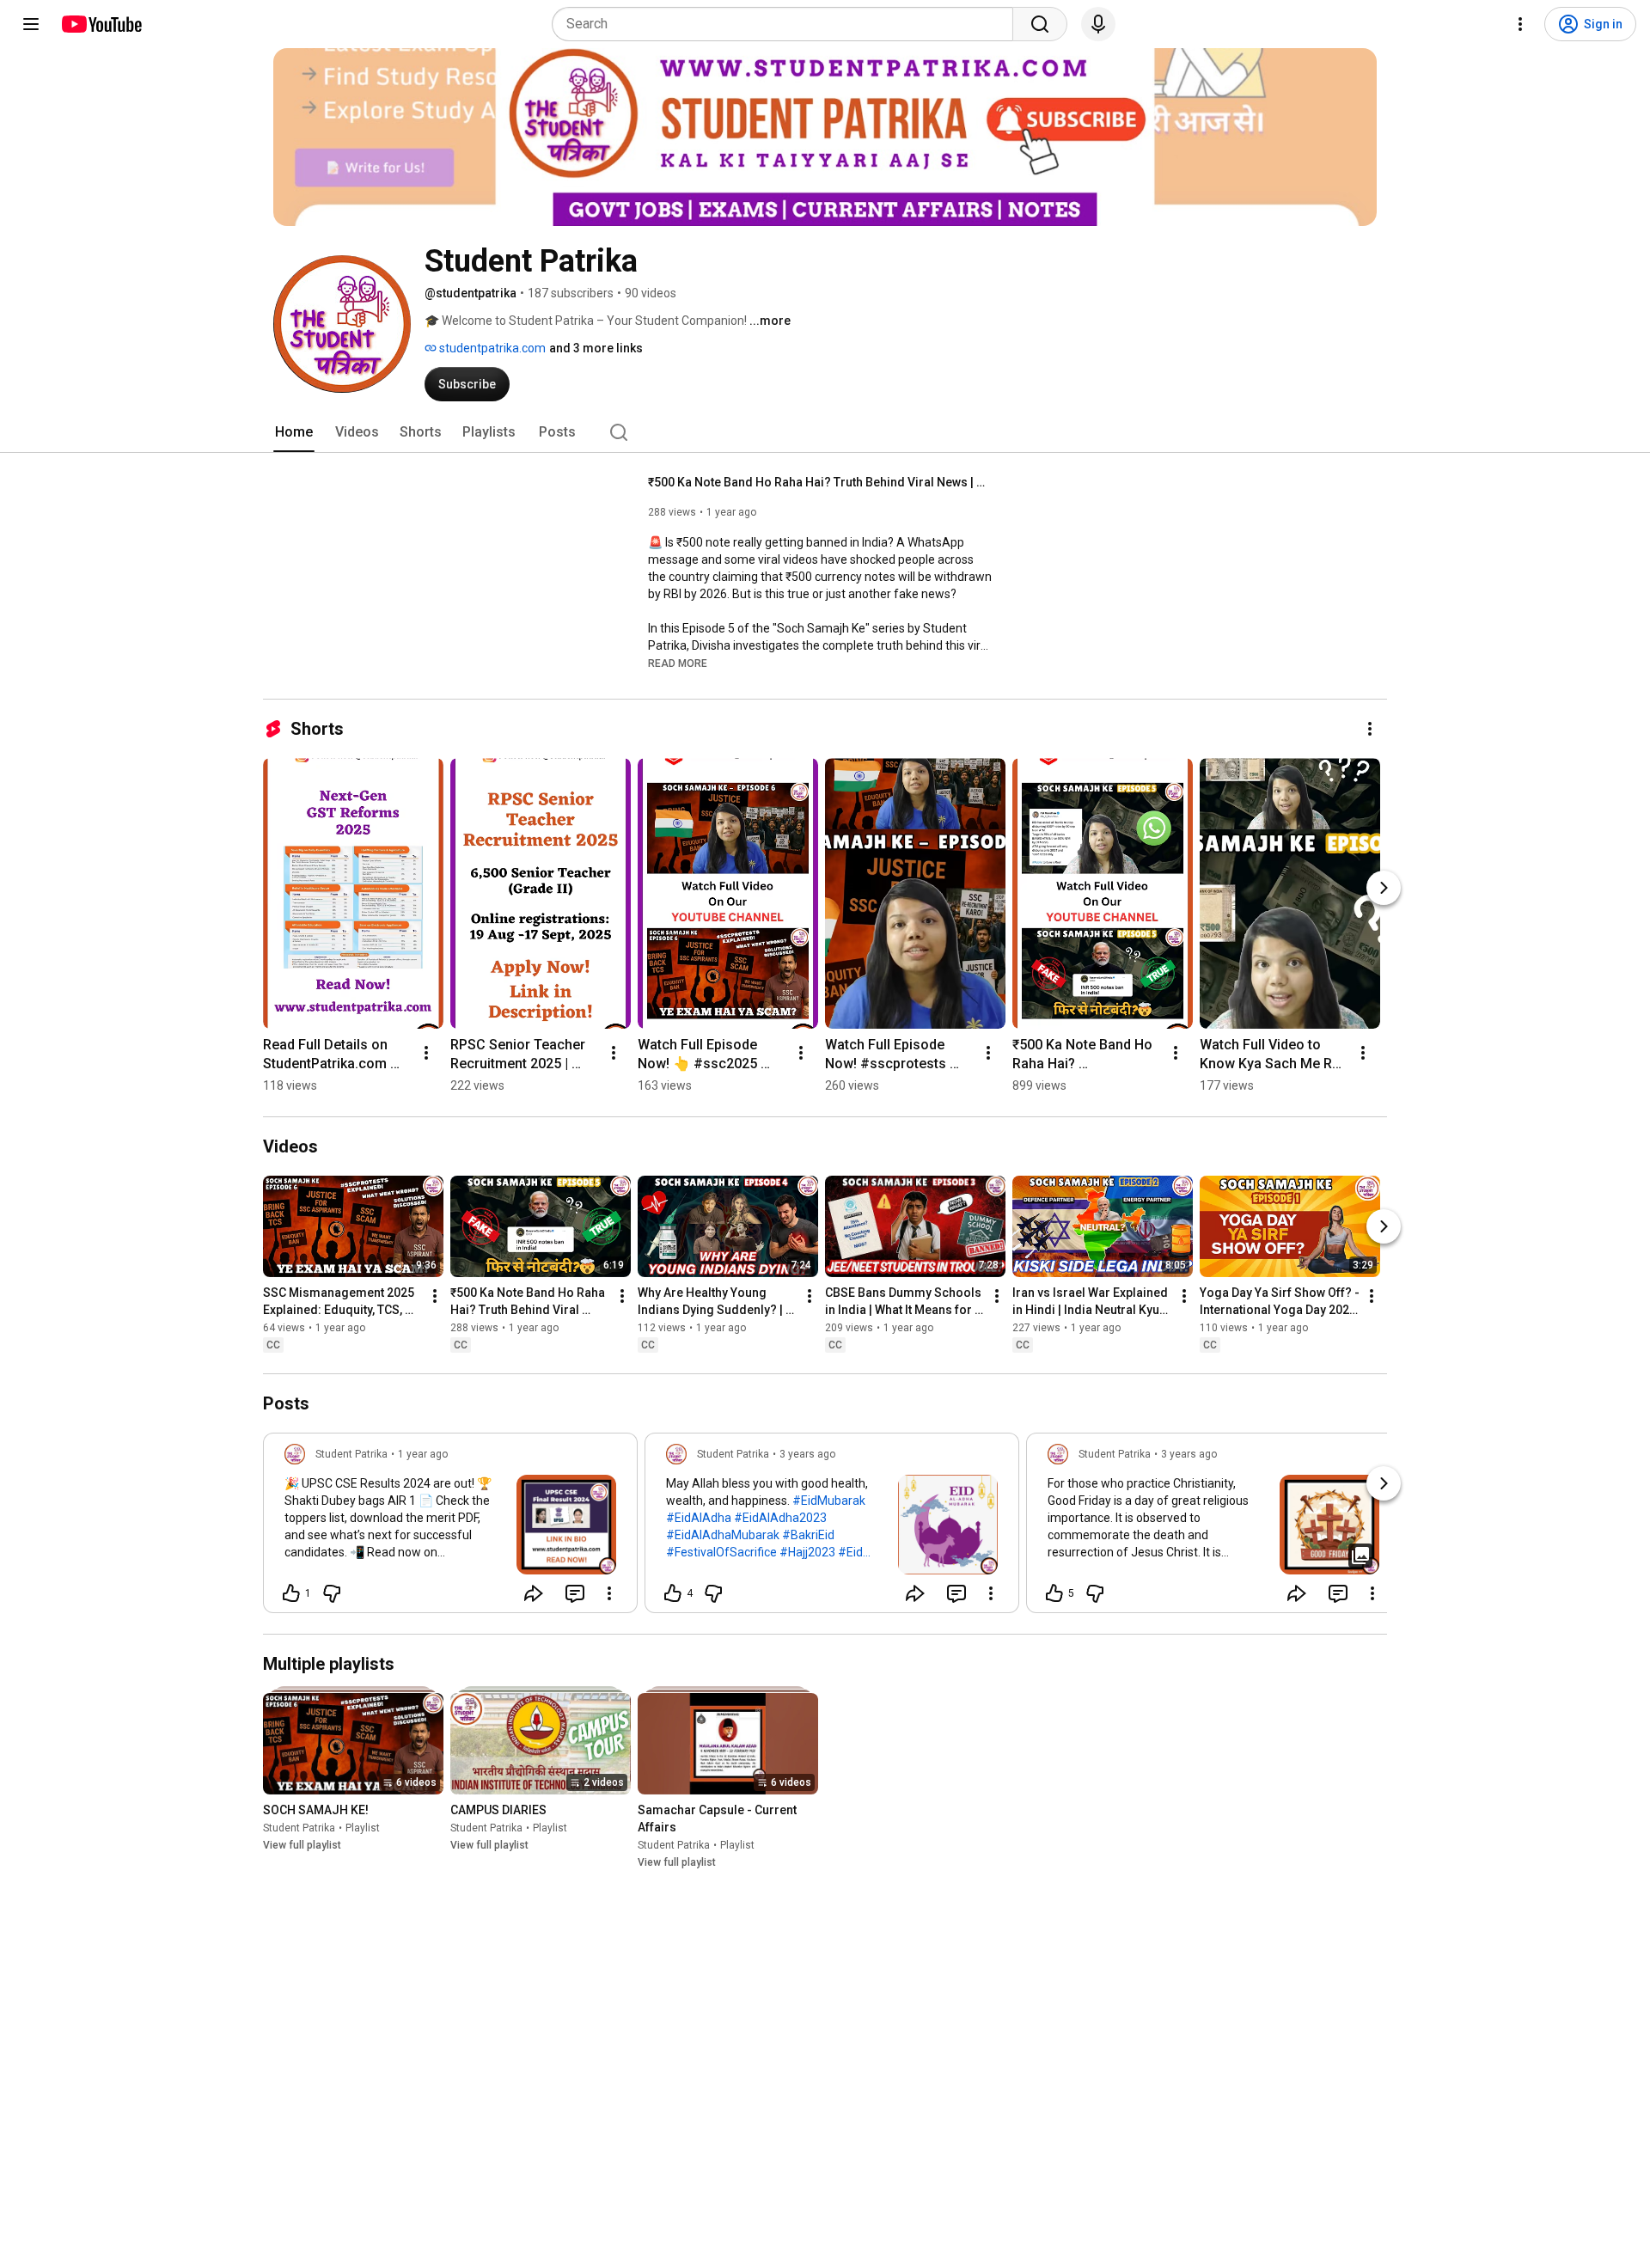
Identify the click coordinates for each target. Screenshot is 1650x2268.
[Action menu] (609, 1593)
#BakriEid (808, 1535)
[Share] (534, 1593)
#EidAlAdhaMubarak (723, 1535)
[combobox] (788, 24)
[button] (678, 663)
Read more (678, 663)
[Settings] (1520, 24)
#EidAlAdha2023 (780, 1518)
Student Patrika (299, 1828)
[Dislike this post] (332, 1593)
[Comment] (575, 1593)
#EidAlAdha (699, 1518)
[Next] (1384, 888)
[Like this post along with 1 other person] (291, 1593)
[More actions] (1370, 729)
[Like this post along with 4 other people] (673, 1593)
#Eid (850, 1552)
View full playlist (302, 1845)
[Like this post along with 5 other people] (1054, 1593)
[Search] (1040, 24)
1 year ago (423, 1454)
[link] (450, 1528)
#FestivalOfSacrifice (721, 1552)
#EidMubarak (829, 1501)
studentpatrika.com (491, 348)
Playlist (363, 1828)
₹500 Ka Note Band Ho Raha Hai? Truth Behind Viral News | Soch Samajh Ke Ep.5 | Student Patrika (820, 482)
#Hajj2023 (807, 1552)
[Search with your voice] (1098, 24)
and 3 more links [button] (596, 348)
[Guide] (31, 24)
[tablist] (825, 432)
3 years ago (807, 1454)
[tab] (294, 432)
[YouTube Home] (101, 24)
